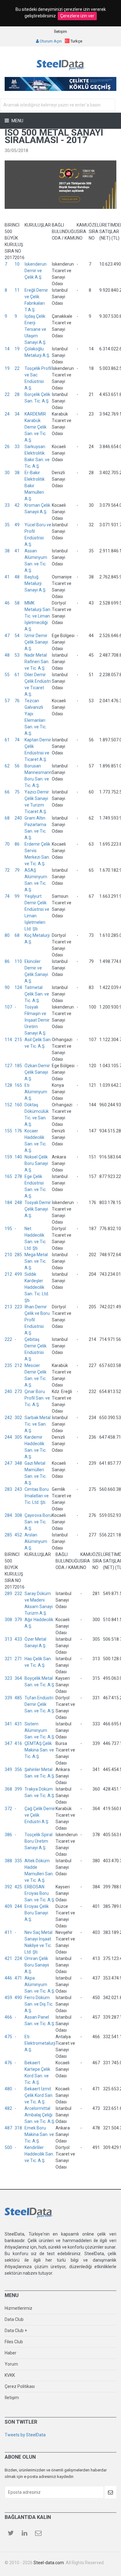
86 (17, 844)
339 (8, 1698)
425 (18, 1887)
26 (7, 447)
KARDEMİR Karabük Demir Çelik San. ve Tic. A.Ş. (36, 427)
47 (7, 636)
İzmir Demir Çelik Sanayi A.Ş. (36, 642)
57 (7, 701)
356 (18, 1769)
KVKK (10, 2375)
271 (18, 1659)
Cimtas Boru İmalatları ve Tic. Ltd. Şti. (37, 1496)
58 (17, 603)
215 (18, 1040)
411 (8, 1932)
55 (7, 675)
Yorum (11, 2364)
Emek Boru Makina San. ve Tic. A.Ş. (39, 2134)
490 (18, 1998)
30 (7, 473)
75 (17, 792)
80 (7, 935)
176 (18, 1131)
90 (7, 987)
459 (8, 1998)
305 (18, 1437)
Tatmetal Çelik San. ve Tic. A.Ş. (37, 994)
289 (8, 1594)
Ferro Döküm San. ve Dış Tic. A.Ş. (39, 2004)
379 (18, 1620)
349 (8, 1769)
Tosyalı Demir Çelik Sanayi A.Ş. (38, 1209)
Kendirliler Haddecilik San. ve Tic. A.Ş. (39, 2154)
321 (8, 1659)
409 (8, 1906)
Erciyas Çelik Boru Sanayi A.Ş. (37, 1913)
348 (18, 1463)
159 (8, 1157)
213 (8, 1307)
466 (8, 2017)
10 (17, 264)
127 (8, 1066)
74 (17, 740)
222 (8, 1339)
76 (17, 701)
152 (8, 1105)
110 (18, 961)
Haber (11, 2353)
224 (18, 1958)
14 (7, 349)
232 (18, 1594)
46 (7, 603)
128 (8, 1085)
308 (18, 1515)
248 (18, 1203)
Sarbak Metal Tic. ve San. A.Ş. (38, 1424)
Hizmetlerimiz (18, 2308)
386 (8, 1835)
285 (18, 1255)
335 (18, 1861)
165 (18, 1085)
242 (8, 1418)
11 (17, 290)
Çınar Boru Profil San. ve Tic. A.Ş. (37, 1398)
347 (8, 1743)
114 (8, 1040)
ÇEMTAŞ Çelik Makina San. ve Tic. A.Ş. (39, 1750)
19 (17, 349)
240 (18, 818)
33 (17, 447)
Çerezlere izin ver (77, 16)
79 (17, 870)
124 (18, 987)
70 (7, 844)
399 (18, 1789)
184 (8, 1203)
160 (18, 1105)
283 (8, 1489)
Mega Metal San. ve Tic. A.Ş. (36, 1261)
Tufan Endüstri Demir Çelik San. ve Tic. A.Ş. (40, 1704)
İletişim (60, 31)
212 (8, 1274)
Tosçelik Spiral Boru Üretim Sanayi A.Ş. (38, 1841)
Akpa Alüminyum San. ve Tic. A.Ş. (40, 1985)
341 (8, 1724)
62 (7, 766)
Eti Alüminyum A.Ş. (36, 1092)
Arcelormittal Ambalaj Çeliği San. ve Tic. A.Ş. (40, 2115)
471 (18, 1978)
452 (18, 1535)
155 (8, 1131)
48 (17, 577)
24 (7, 414)
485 (18, 1698)
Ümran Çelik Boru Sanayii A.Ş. (37, 1965)
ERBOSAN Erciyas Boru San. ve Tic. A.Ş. (40, 1893)
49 (17, 525)
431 (18, 1724)
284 (8, 1515)
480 (8, 2089)
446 (8, 1978)
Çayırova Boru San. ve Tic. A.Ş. (38, 1522)
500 (8, 2147)
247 (8, 1463)
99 (17, 896)
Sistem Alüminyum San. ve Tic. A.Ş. (40, 1730)
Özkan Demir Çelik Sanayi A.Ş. (37, 1072)
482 (8, 2108)
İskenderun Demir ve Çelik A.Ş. (36, 271)
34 (17, 414)
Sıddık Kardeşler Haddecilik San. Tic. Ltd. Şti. (37, 1287)
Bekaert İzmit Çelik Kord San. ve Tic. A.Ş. (39, 2095)
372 (8, 1809)
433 (18, 1639)
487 (8, 2128)
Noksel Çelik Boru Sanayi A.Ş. (36, 1163)
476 (8, 2063)
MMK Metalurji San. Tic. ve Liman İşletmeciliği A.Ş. (38, 616)
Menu (17, 121)
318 (18, 2128)
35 (7, 525)
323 (8, 1678)
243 (18, 1489)
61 (17, 675)
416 (18, 1743)
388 (8, 1861)
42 (17, 505)
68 (7, 818)
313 (8, 1639)
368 (8, 1789)
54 (17, 636)
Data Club (14, 2319)
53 (17, 655)
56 (17, 766)
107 (8, 1007)
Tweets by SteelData (25, 2435)
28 (17, 394)
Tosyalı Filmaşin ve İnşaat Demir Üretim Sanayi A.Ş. (37, 1020)
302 (18, 1418)
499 (18, 1274)
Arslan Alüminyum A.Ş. (36, 1541)
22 (17, 368)
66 (7, 792)
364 (18, 1678)
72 (7, 870)
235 (8, 1365)
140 (18, 1157)
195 (8, 1229)
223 (18, 1307)
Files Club (14, 2342)
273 (18, 1391)
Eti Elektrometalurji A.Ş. (40, 2043)
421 (8, 1958)
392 (8, 1887)
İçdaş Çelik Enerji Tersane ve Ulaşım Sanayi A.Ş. (35, 329)
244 (8, 1437)
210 (8, 1255)
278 (18, 1176)
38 (17, 473)
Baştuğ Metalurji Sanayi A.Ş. (35, 583)
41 (17, 551)
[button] (74, 41)
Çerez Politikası (20, 2386)
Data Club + (16, 2331)
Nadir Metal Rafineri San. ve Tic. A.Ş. (37, 662)
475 (8, 2037)
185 (18, 1066)
